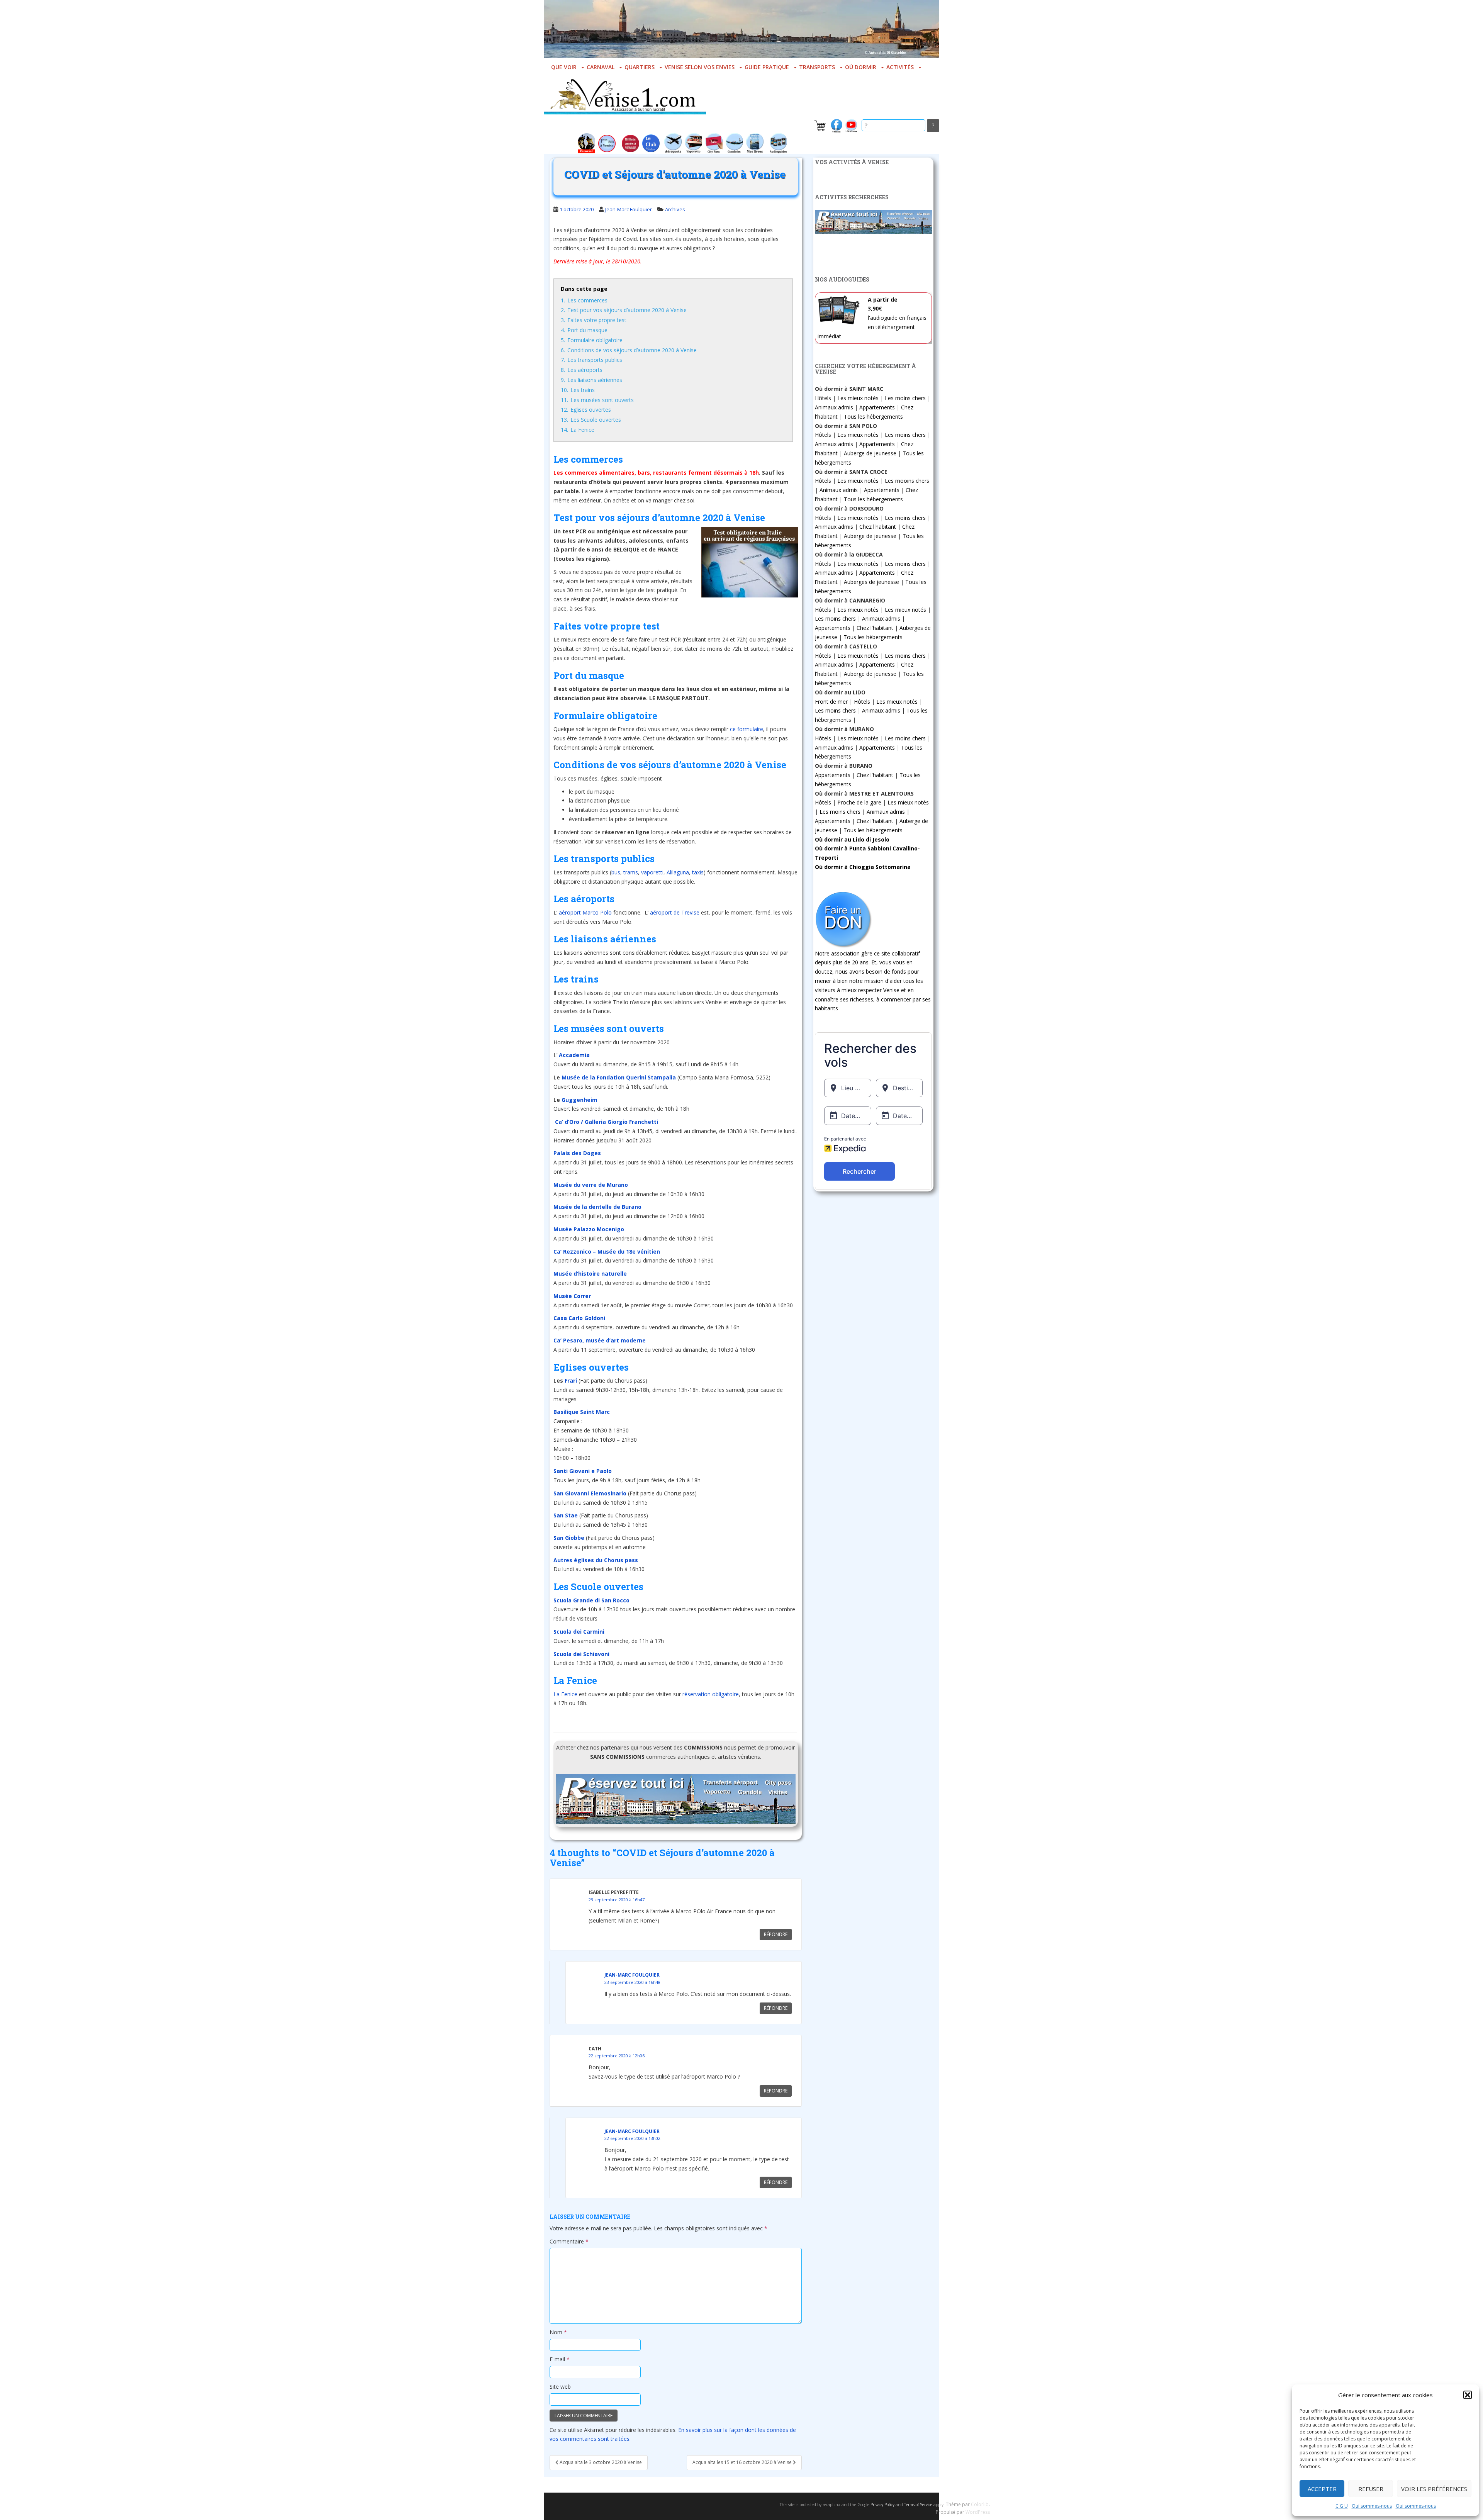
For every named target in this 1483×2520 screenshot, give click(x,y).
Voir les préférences (1434, 2489)
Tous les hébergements (873, 417)
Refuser (1371, 2489)
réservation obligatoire (711, 1694)
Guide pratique (767, 67)
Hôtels (823, 398)
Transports (817, 67)
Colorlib (980, 2504)
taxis (698, 872)
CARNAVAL (601, 67)
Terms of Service (918, 2505)
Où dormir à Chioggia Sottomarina (863, 867)
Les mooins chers (907, 481)
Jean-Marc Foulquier (629, 209)
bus (616, 872)
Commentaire (569, 2241)
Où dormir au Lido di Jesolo (852, 839)
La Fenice (565, 1694)
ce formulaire (747, 729)
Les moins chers (905, 398)
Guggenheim (579, 1100)
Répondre (776, 1934)
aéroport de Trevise (675, 912)
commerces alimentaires (600, 473)
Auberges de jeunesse (871, 582)
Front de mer (831, 702)
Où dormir (861, 67)
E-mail (560, 2359)
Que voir (564, 67)
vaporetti (652, 872)
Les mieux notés (858, 398)
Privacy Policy (882, 2505)
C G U (1342, 2506)
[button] (1468, 2395)
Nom (558, 2332)
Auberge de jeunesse (870, 453)
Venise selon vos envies (700, 67)
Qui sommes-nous (1372, 2506)
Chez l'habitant (878, 527)
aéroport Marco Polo (585, 912)
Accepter (1322, 2489)
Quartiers (640, 67)
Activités (900, 67)
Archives (675, 209)
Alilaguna (678, 872)
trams (631, 872)
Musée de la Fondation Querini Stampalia (619, 1077)
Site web (560, 2387)
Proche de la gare (859, 802)
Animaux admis (834, 407)
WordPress (978, 2512)
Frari (571, 1380)
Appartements (877, 407)
